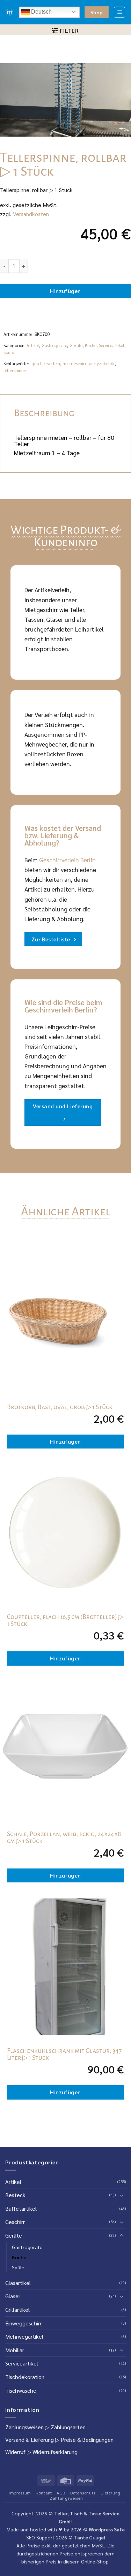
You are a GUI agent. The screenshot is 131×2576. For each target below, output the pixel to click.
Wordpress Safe (107, 2529)
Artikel (33, 345)
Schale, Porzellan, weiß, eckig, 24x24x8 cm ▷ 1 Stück (64, 1837)
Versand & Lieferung (30, 2440)
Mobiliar (15, 2350)
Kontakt (44, 2493)
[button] (119, 12)
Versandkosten (31, 214)
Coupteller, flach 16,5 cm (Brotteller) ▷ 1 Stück (65, 1620)
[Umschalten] (122, 2195)
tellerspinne (15, 370)
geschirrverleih (46, 363)
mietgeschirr (74, 363)
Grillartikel (17, 2310)
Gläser (13, 2296)
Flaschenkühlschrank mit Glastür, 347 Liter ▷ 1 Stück (64, 2054)
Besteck (15, 2195)
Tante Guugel (90, 2537)
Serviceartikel (112, 345)
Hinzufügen (65, 291)
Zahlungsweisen (24, 2427)
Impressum (20, 2493)
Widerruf (15, 2452)
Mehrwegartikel (24, 2336)
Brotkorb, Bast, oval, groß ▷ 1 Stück (60, 1407)
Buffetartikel (21, 2208)
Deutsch (41, 12)
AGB (61, 2493)
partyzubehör (102, 363)
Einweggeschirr (23, 2323)
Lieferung (111, 2493)
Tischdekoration (25, 2377)
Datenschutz (83, 2493)
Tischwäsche (21, 2390)
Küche (91, 345)
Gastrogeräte (54, 345)
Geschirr (15, 2222)
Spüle (9, 352)
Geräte (76, 345)
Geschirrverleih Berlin (67, 860)
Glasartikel (18, 2283)
